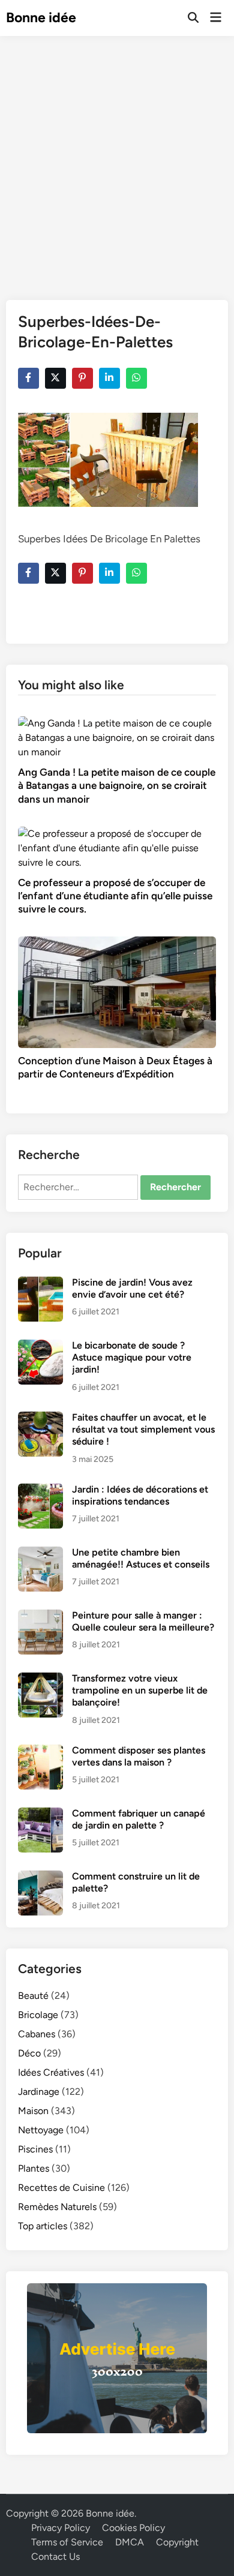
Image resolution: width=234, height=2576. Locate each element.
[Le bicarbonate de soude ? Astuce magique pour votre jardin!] (40, 1346)
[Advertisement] (117, 159)
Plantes (34, 2168)
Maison (33, 2111)
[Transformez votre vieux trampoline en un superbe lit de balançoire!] (40, 1679)
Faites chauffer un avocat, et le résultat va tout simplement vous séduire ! (143, 1430)
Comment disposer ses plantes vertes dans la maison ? (139, 1756)
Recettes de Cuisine (61, 2188)
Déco (29, 2053)
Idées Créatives (51, 2072)
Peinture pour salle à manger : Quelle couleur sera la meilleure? (143, 1621)
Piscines (35, 2149)
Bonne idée (41, 17)
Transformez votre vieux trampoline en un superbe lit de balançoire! (140, 1691)
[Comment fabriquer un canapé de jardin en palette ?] (40, 1814)
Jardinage (39, 2092)
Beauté (33, 1996)
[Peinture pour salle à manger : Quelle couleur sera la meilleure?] (40, 1616)
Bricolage (38, 2015)
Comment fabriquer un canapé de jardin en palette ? (139, 1819)
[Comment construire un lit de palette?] (40, 1877)
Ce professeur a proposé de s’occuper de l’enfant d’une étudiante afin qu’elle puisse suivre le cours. (115, 896)
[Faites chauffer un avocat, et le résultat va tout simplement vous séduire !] (40, 1418)
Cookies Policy (133, 2528)
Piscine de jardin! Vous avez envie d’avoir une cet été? (132, 1288)
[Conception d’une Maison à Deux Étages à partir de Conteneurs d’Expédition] (117, 991)
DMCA (130, 2542)
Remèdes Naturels (57, 2207)
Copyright (177, 2542)
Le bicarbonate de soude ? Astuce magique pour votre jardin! (132, 1358)
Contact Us (55, 2557)
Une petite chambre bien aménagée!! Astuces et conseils (141, 1558)
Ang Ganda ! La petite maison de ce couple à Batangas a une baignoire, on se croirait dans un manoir (117, 785)
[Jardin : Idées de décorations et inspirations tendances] (40, 1490)
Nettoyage (41, 2130)
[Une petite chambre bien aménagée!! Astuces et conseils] (40, 1553)
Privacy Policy (61, 2528)
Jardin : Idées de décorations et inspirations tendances (140, 1495)
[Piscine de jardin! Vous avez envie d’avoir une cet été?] (40, 1284)
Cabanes (37, 2034)
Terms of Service (67, 2542)
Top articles (43, 2226)
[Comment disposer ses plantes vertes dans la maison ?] (40, 1751)
